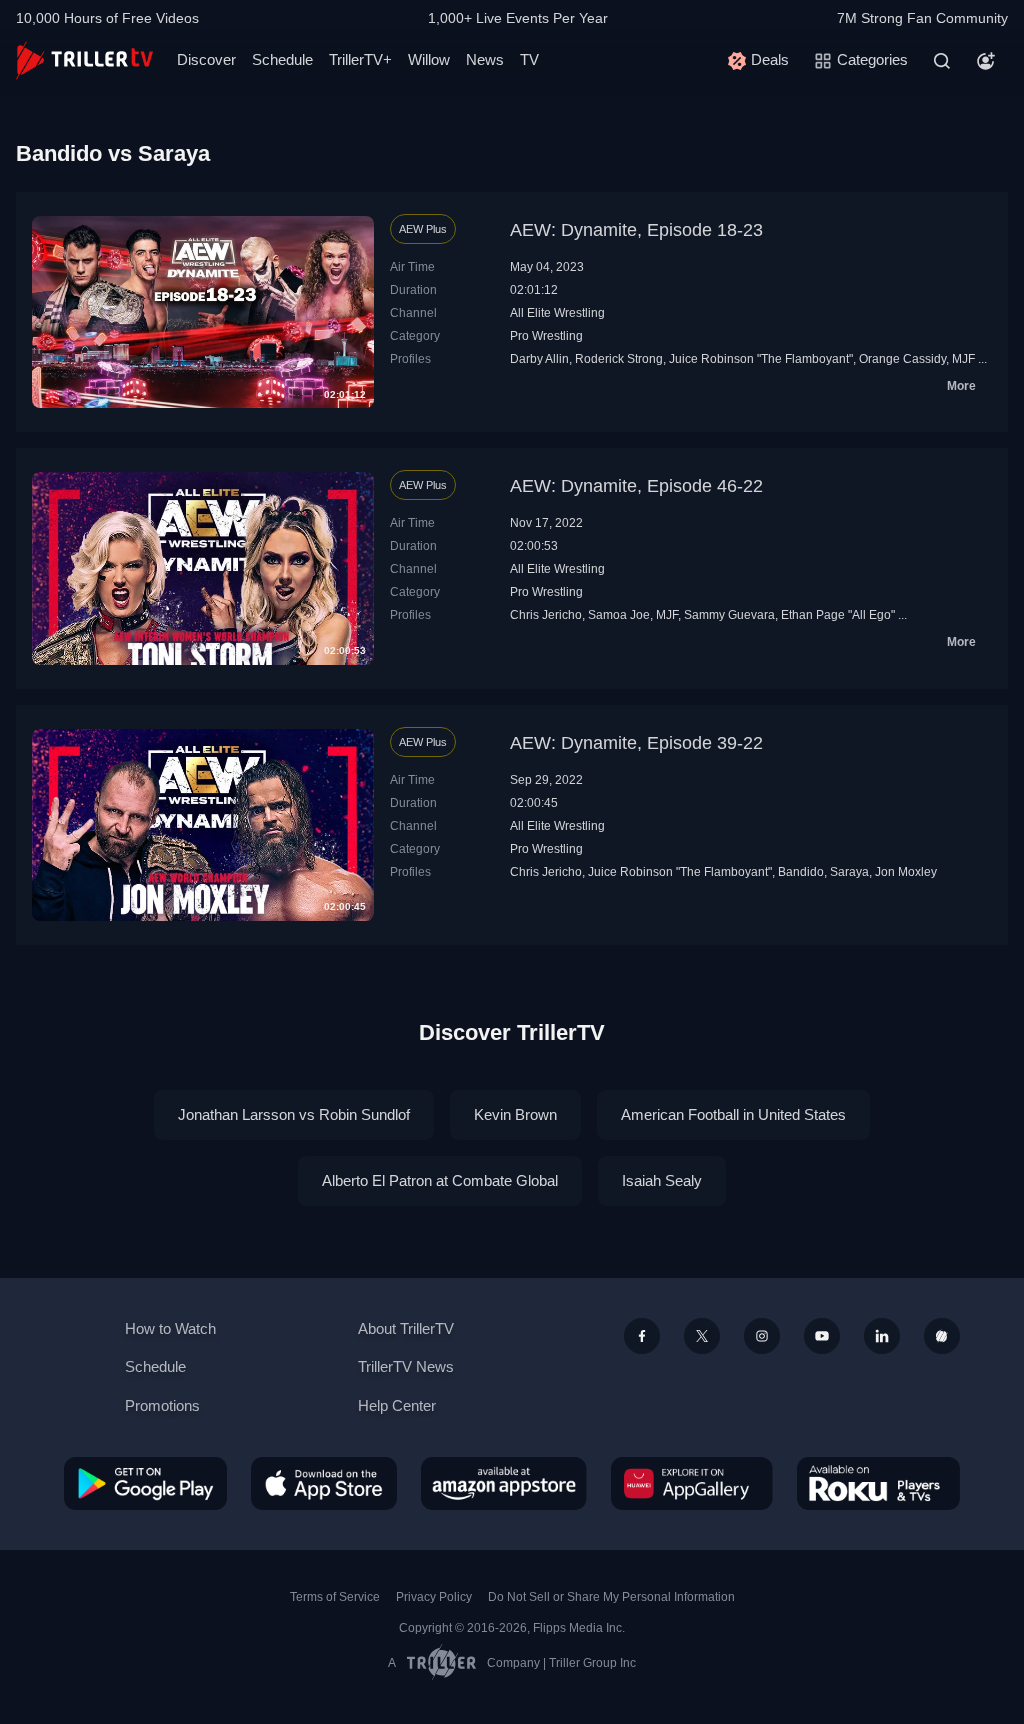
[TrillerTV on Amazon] (504, 1483)
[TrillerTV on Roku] (878, 1483)
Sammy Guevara (729, 615)
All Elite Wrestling (557, 313)
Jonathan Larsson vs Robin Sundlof (294, 1114)
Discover (206, 59)
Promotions (162, 1405)
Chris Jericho (546, 615)
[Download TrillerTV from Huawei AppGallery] (692, 1483)
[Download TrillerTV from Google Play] (145, 1483)
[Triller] (942, 1336)
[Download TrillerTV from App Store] (324, 1483)
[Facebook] (642, 1336)
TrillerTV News (406, 1366)
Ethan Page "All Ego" (838, 615)
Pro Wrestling (546, 336)
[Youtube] (822, 1336)
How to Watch (170, 1328)
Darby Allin (539, 359)
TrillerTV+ (360, 59)
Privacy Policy (434, 1597)
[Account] (986, 61)
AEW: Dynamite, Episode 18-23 (636, 230)
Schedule (282, 59)
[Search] (942, 61)
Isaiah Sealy (662, 1180)
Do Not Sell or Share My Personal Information (611, 1597)
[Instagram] (762, 1336)
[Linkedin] (882, 1336)
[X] (702, 1336)
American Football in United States (733, 1114)
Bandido (801, 872)
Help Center (397, 1405)
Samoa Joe (619, 615)
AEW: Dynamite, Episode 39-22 (636, 743)
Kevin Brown (515, 1114)
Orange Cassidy (902, 359)
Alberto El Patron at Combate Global (440, 1180)
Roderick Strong (619, 359)
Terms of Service (335, 1597)
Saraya (849, 872)
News (485, 59)
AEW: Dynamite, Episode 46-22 (636, 486)
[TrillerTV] (84, 60)
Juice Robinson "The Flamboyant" (761, 359)
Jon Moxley (906, 872)
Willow (429, 59)
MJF (963, 359)
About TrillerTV (406, 1328)
